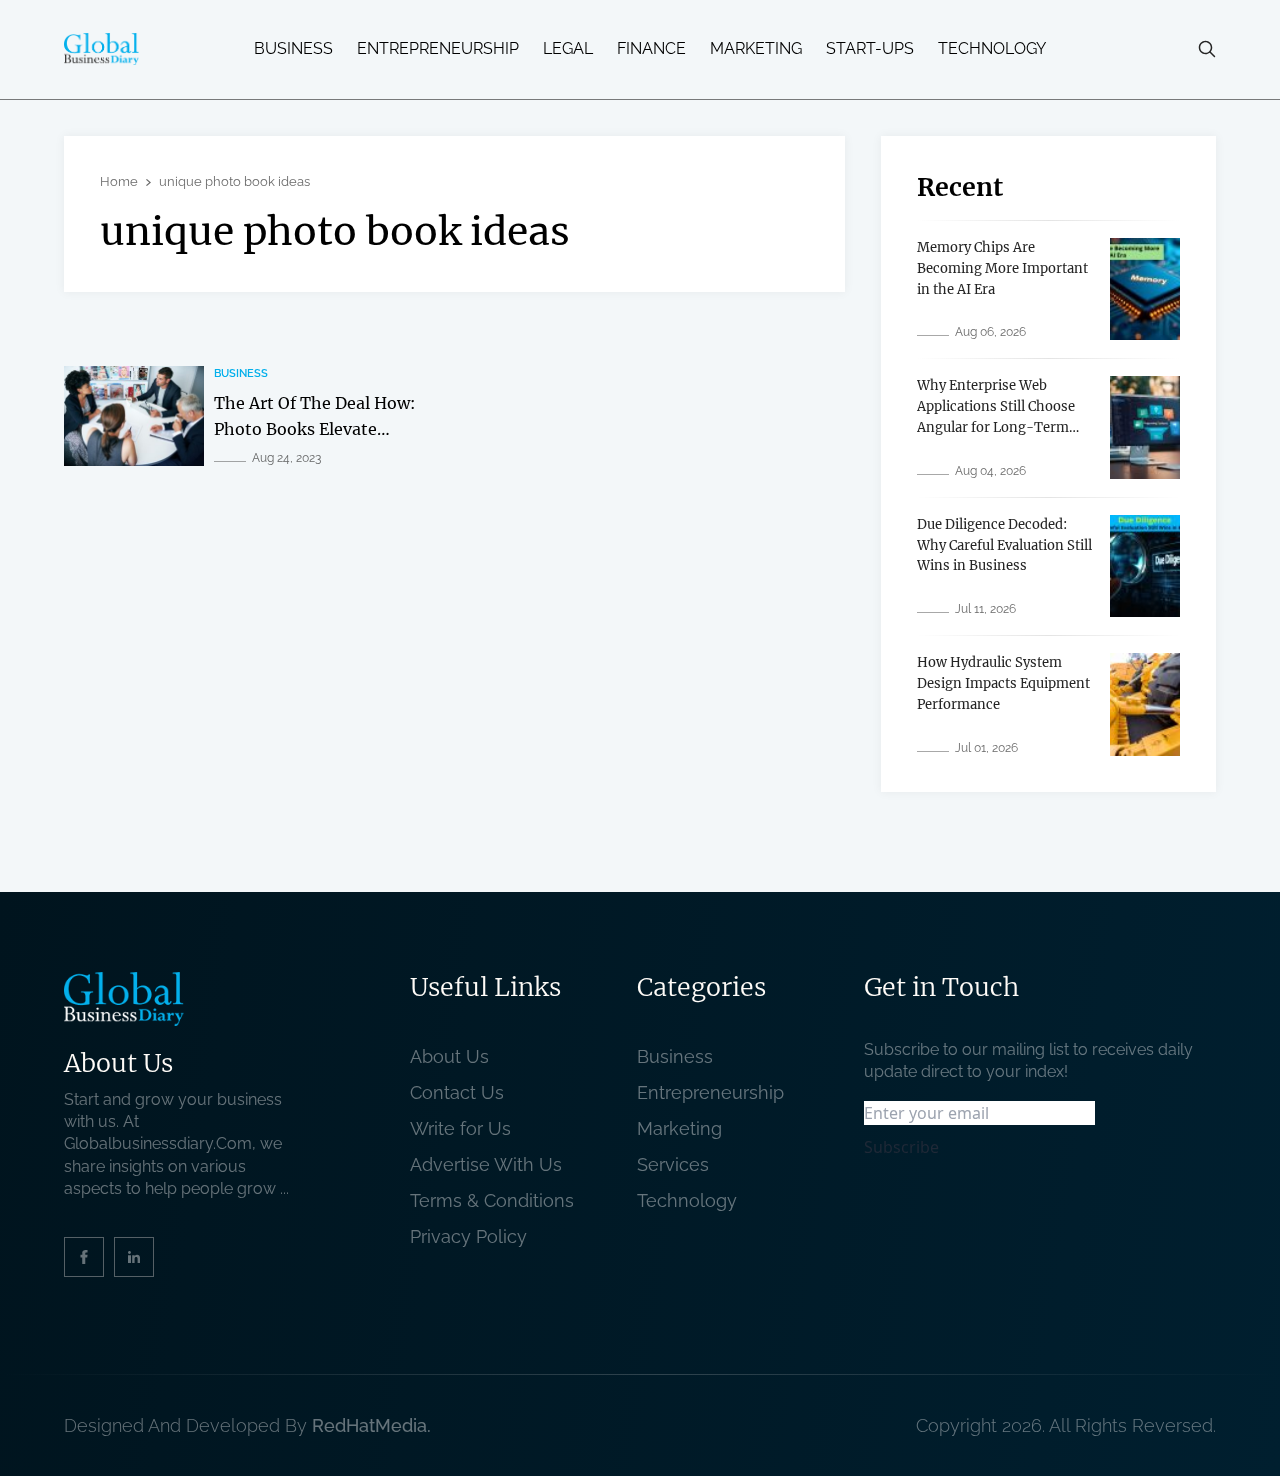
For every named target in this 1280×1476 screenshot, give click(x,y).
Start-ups (870, 49)
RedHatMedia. (371, 1425)
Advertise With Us (486, 1164)
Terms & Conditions (497, 1200)
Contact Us (457, 1092)
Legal (568, 49)
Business (293, 49)
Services (673, 1164)
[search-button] (1207, 49)
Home (119, 181)
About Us (449, 1056)
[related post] (134, 416)
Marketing (756, 49)
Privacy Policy (468, 1236)
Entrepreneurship (438, 49)
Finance (651, 49)
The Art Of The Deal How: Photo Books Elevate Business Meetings (315, 428)
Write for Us (460, 1128)
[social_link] (84, 1257)
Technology (992, 49)
